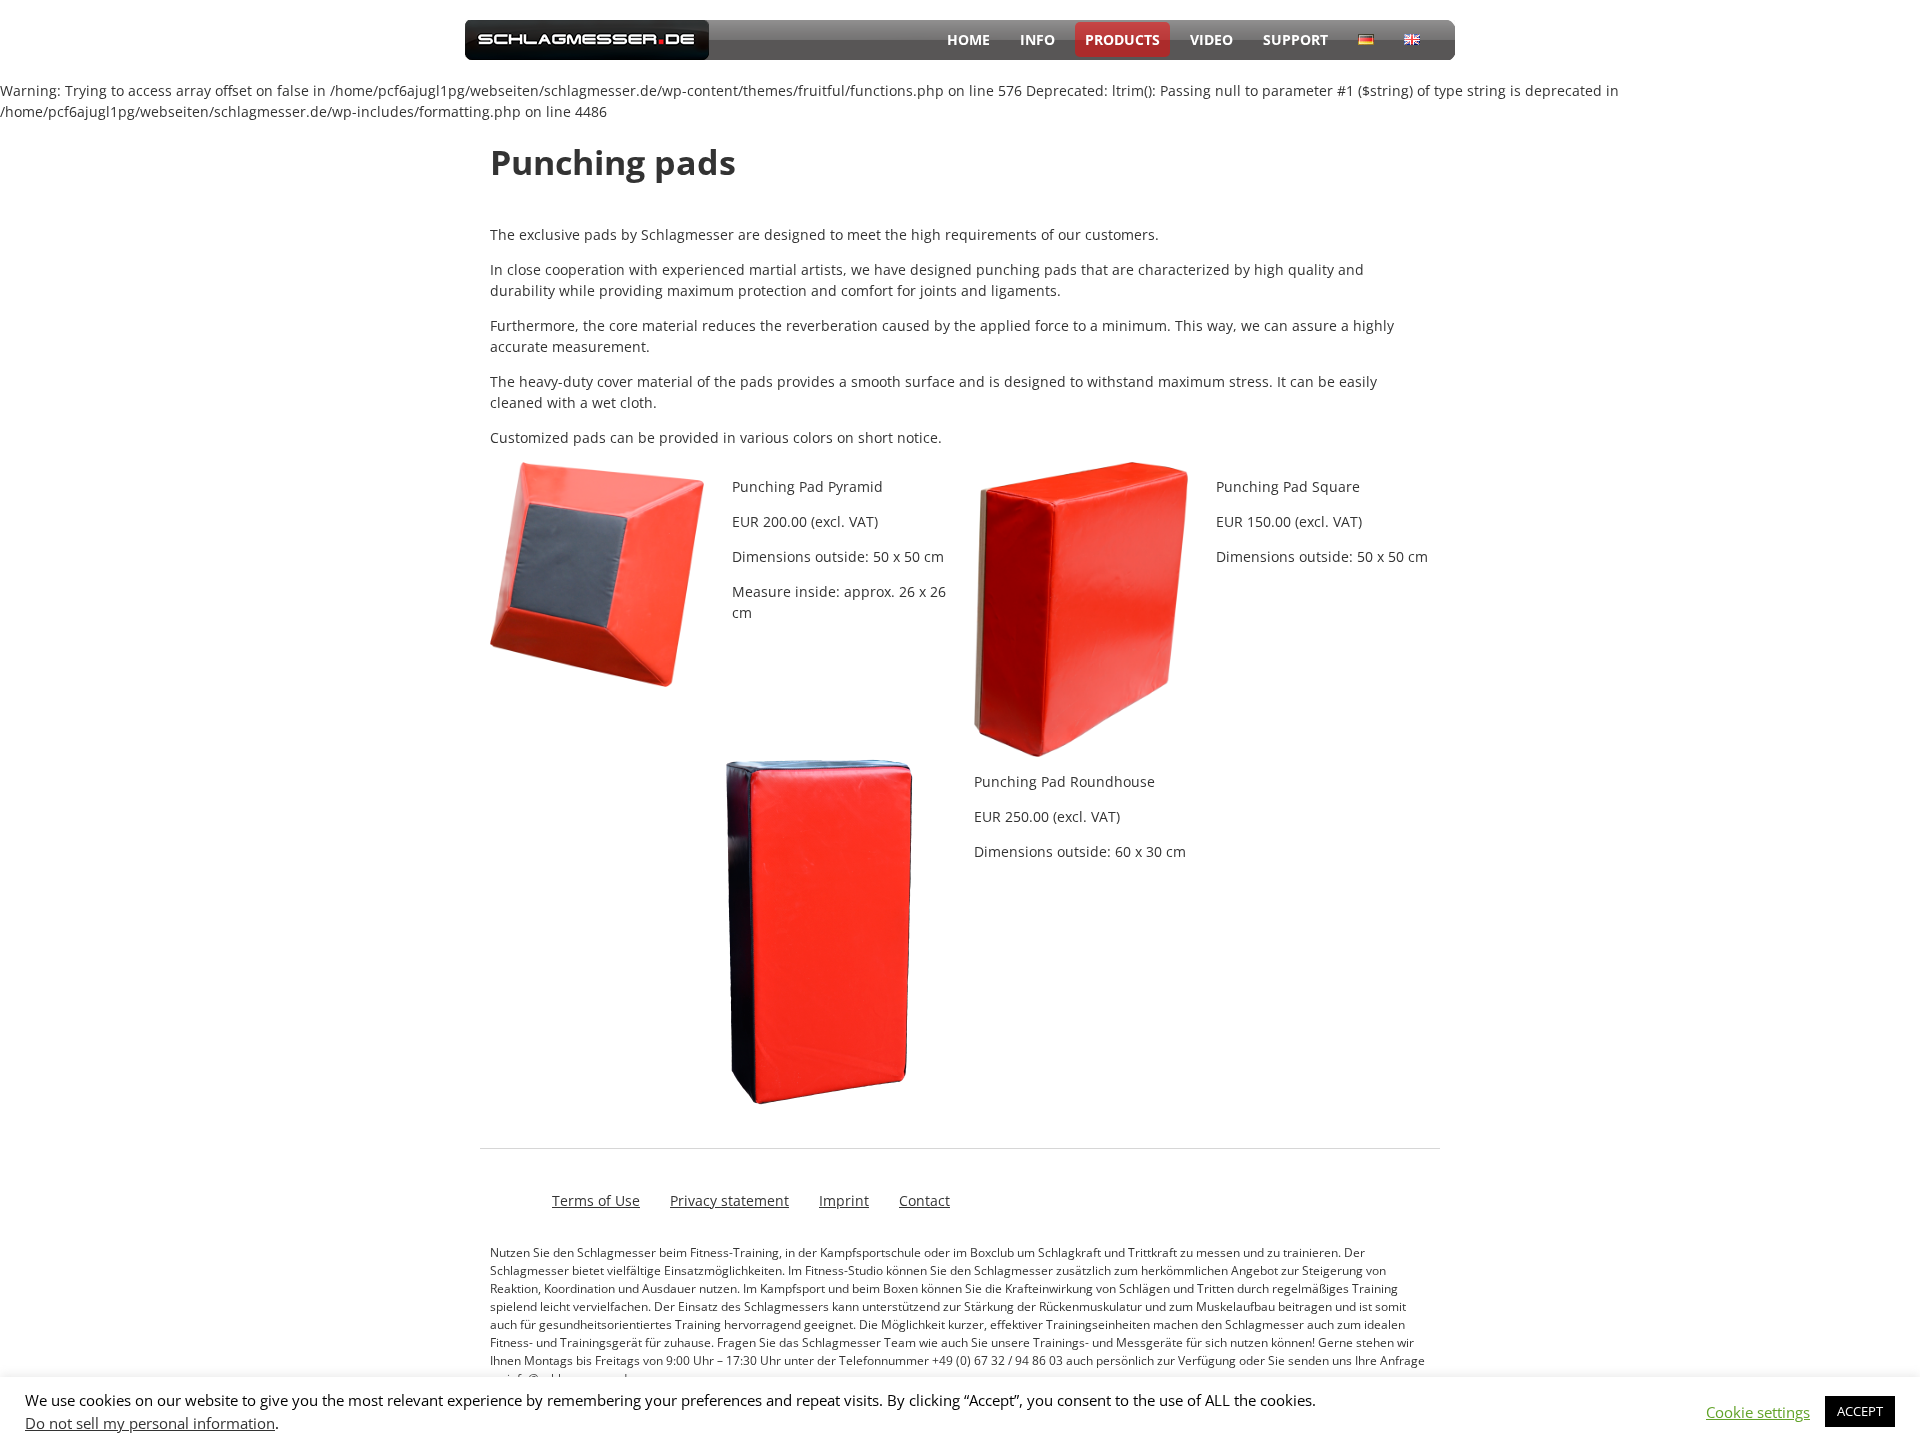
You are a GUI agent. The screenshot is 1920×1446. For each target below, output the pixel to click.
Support (1295, 39)
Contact (924, 1200)
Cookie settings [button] (1758, 1412)
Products (1122, 39)
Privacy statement (729, 1200)
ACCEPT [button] (1860, 1411)
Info (1037, 39)
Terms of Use (596, 1200)
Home (968, 39)
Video (1211, 39)
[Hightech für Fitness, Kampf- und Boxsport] (587, 54)
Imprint (844, 1200)
